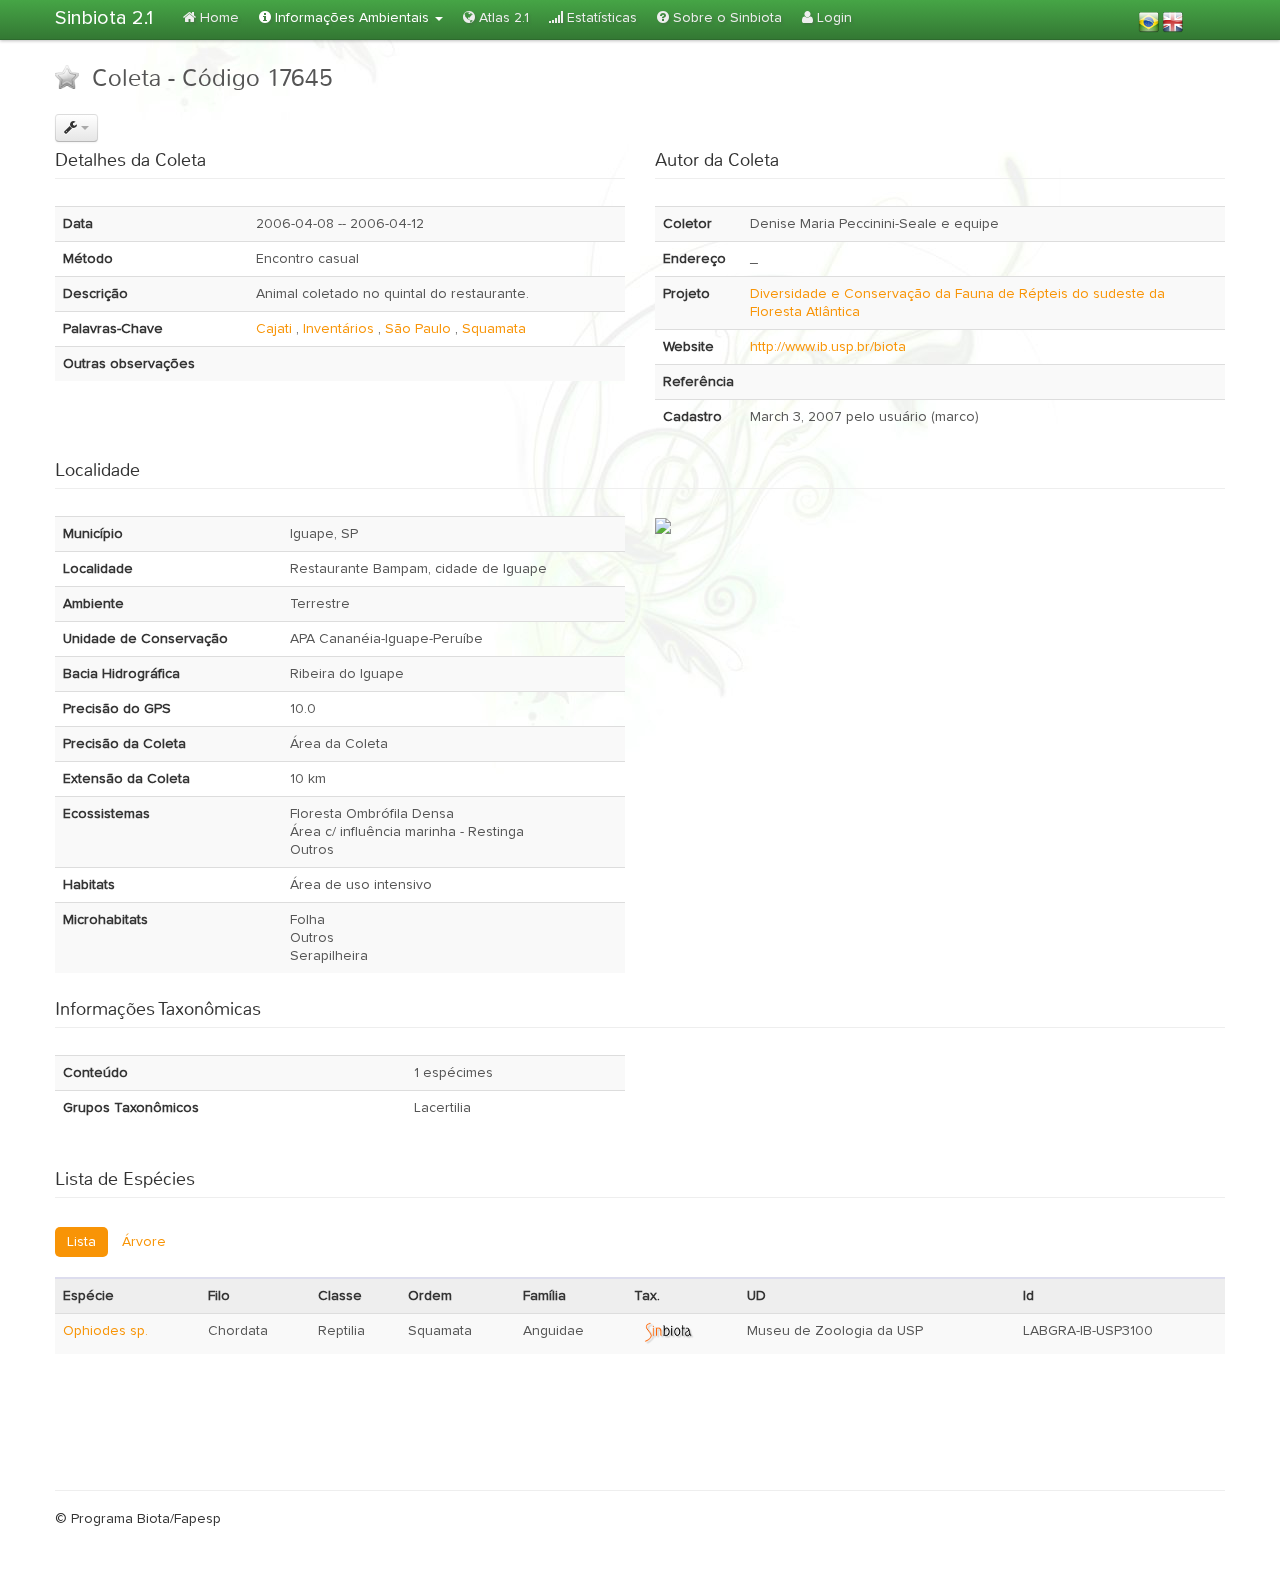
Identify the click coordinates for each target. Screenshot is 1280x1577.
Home (217, 18)
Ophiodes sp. (105, 1331)
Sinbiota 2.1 (104, 18)
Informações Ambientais (352, 18)
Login (832, 18)
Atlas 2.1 (502, 18)
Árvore (144, 1242)
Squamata (494, 329)
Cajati (274, 329)
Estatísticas (600, 18)
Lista (81, 1242)
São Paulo (418, 329)
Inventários (338, 329)
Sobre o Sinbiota (725, 18)
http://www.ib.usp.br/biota (828, 347)
